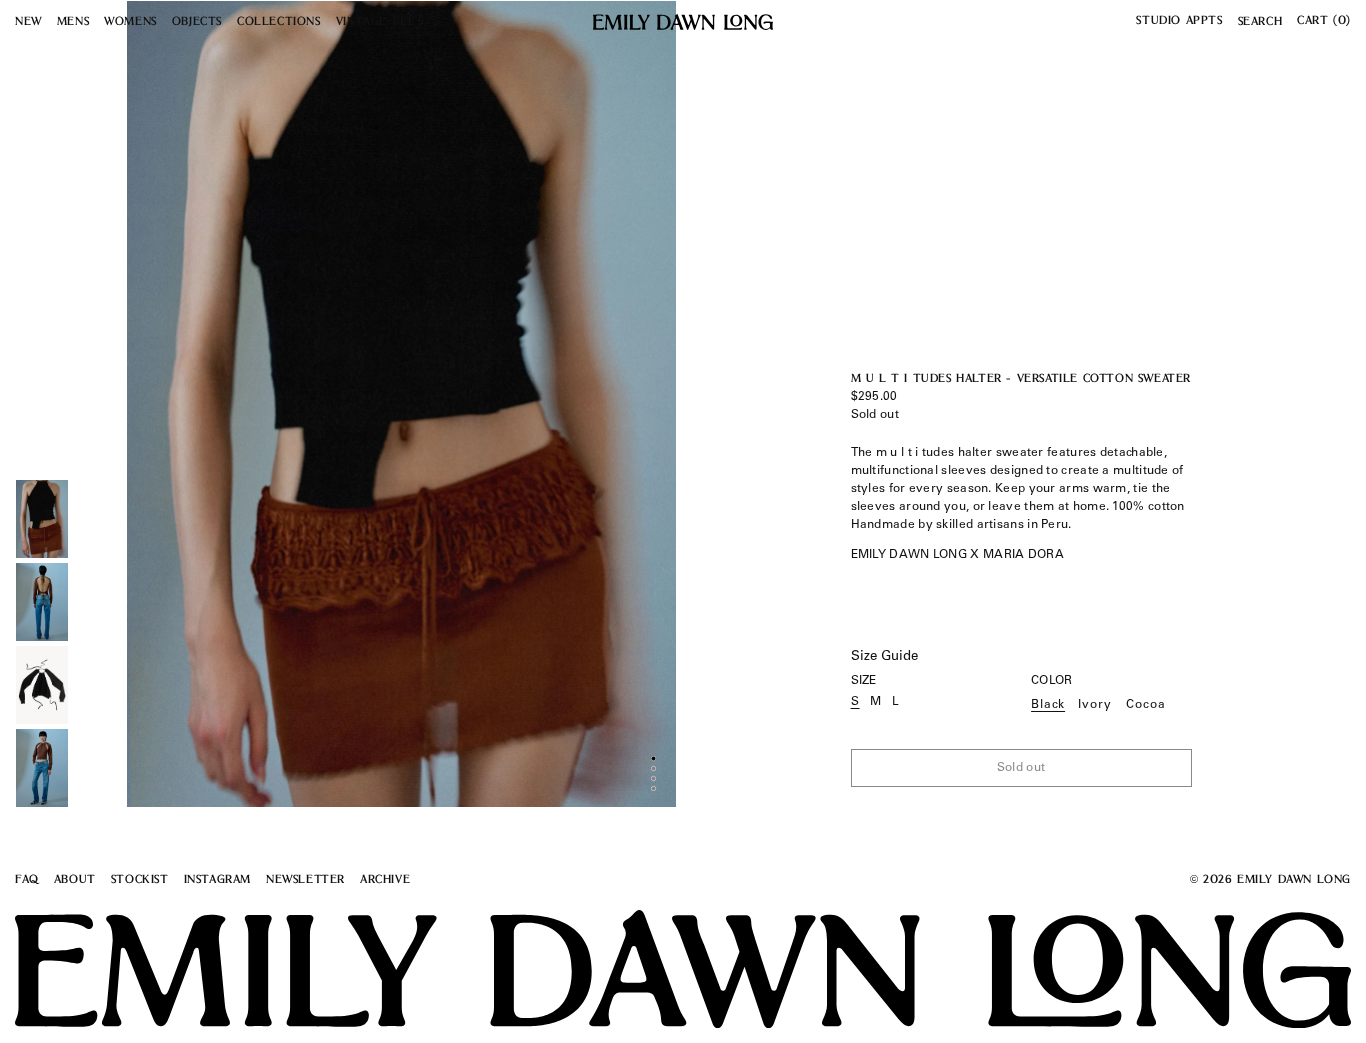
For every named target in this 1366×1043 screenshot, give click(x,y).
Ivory (1095, 705)
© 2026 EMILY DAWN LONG (1270, 880)
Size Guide (884, 657)
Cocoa (1146, 705)
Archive (385, 880)
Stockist (140, 880)
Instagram (217, 880)
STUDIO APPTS (1179, 21)
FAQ (27, 880)
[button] (28, 23)
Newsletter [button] (305, 880)
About (75, 880)
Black (1048, 705)
